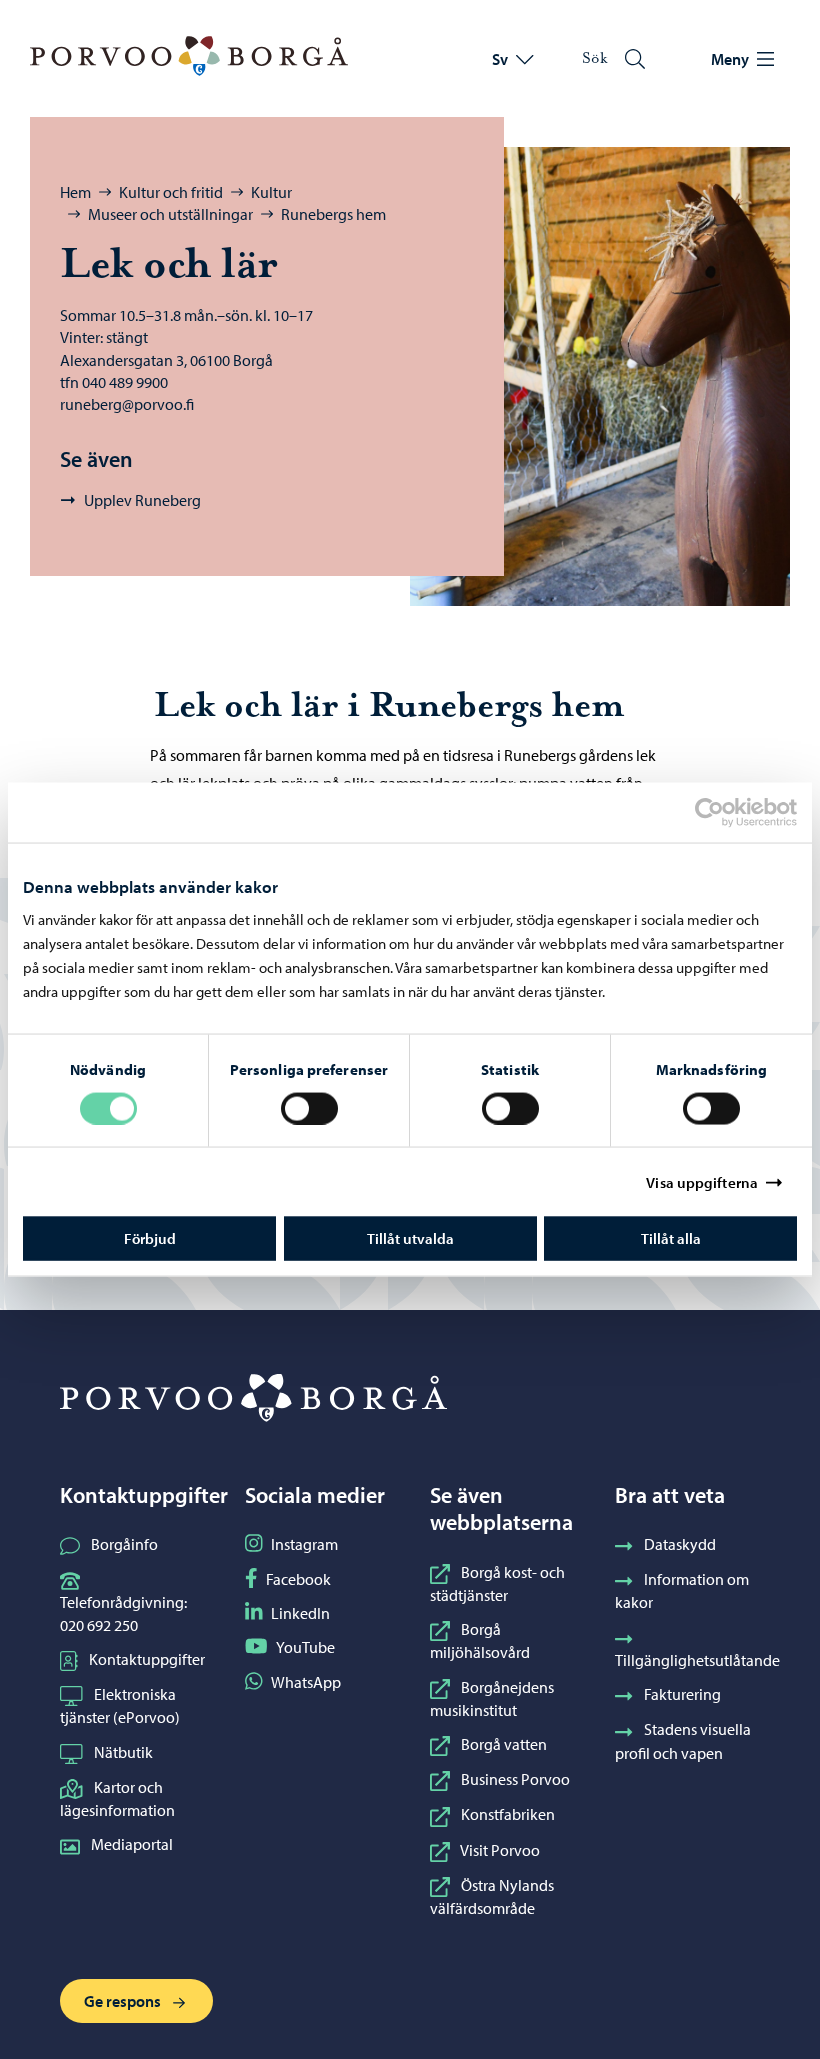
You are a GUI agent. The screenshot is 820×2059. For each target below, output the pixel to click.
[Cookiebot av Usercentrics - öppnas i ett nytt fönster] (727, 812)
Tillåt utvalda (410, 1238)
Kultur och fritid (171, 192)
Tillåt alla (671, 1238)
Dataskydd (680, 1544)
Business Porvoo (515, 1779)
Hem (75, 192)
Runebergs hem (333, 214)
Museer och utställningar (170, 214)
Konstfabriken (508, 1814)
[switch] (309, 1108)
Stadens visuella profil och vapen (683, 1740)
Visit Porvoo (500, 1850)
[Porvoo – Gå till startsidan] (189, 56)
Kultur (271, 192)
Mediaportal (132, 1844)
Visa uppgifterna (702, 1181)
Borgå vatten (504, 1744)
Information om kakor (682, 1590)
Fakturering (682, 1694)
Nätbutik (123, 1752)
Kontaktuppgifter (147, 1659)
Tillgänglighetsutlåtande (697, 1660)
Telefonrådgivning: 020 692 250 (123, 1613)
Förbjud (150, 1238)
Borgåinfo (124, 1544)
